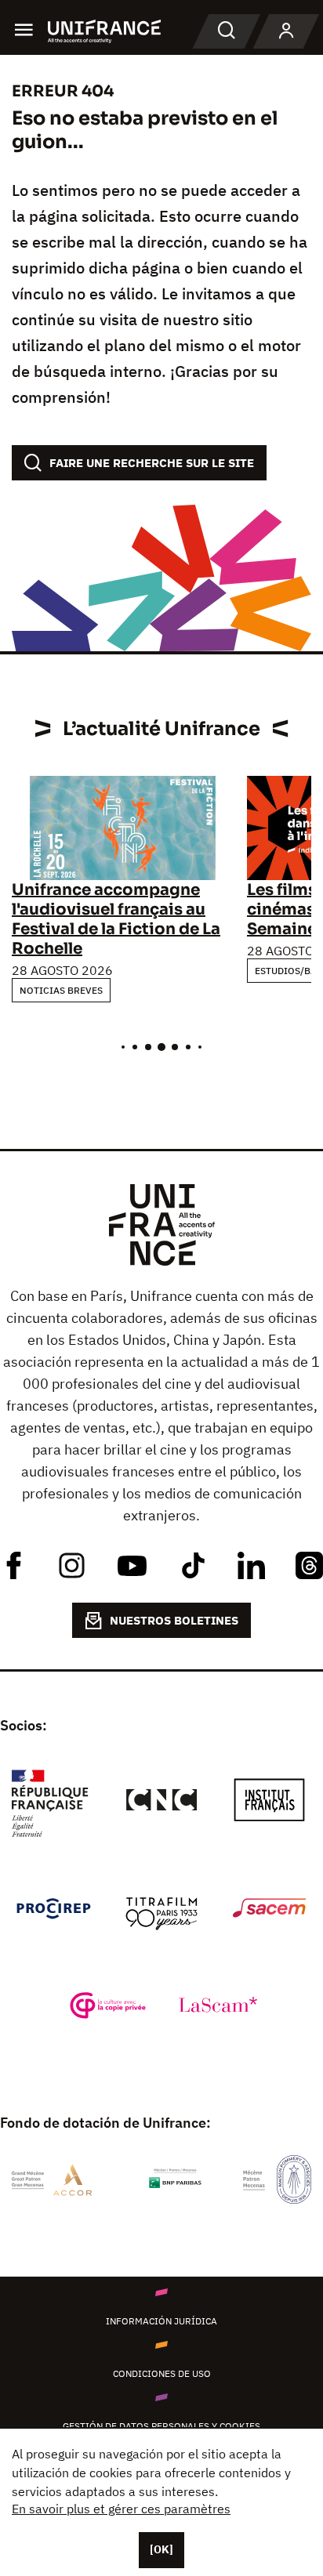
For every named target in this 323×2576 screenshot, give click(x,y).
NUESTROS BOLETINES (174, 1620)
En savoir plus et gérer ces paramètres (121, 2509)
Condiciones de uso (162, 2373)
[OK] (161, 2549)
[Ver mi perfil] (286, 31)
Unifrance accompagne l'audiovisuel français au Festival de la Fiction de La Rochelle (116, 919)
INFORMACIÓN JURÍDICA (161, 2321)
